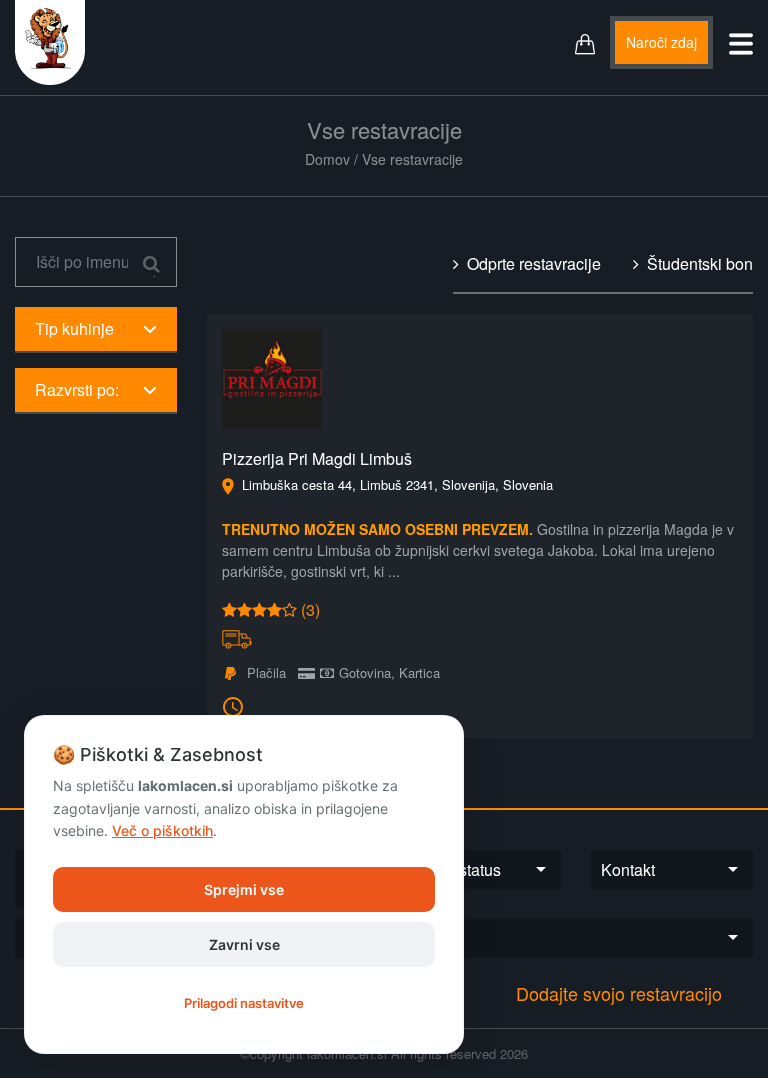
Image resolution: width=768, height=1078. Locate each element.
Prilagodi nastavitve (244, 1003)
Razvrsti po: (77, 389)
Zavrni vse (244, 944)
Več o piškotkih (162, 830)
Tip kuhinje (74, 328)
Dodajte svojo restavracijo (619, 993)
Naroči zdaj (661, 42)
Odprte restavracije (530, 263)
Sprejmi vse (244, 889)
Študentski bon (696, 263)
